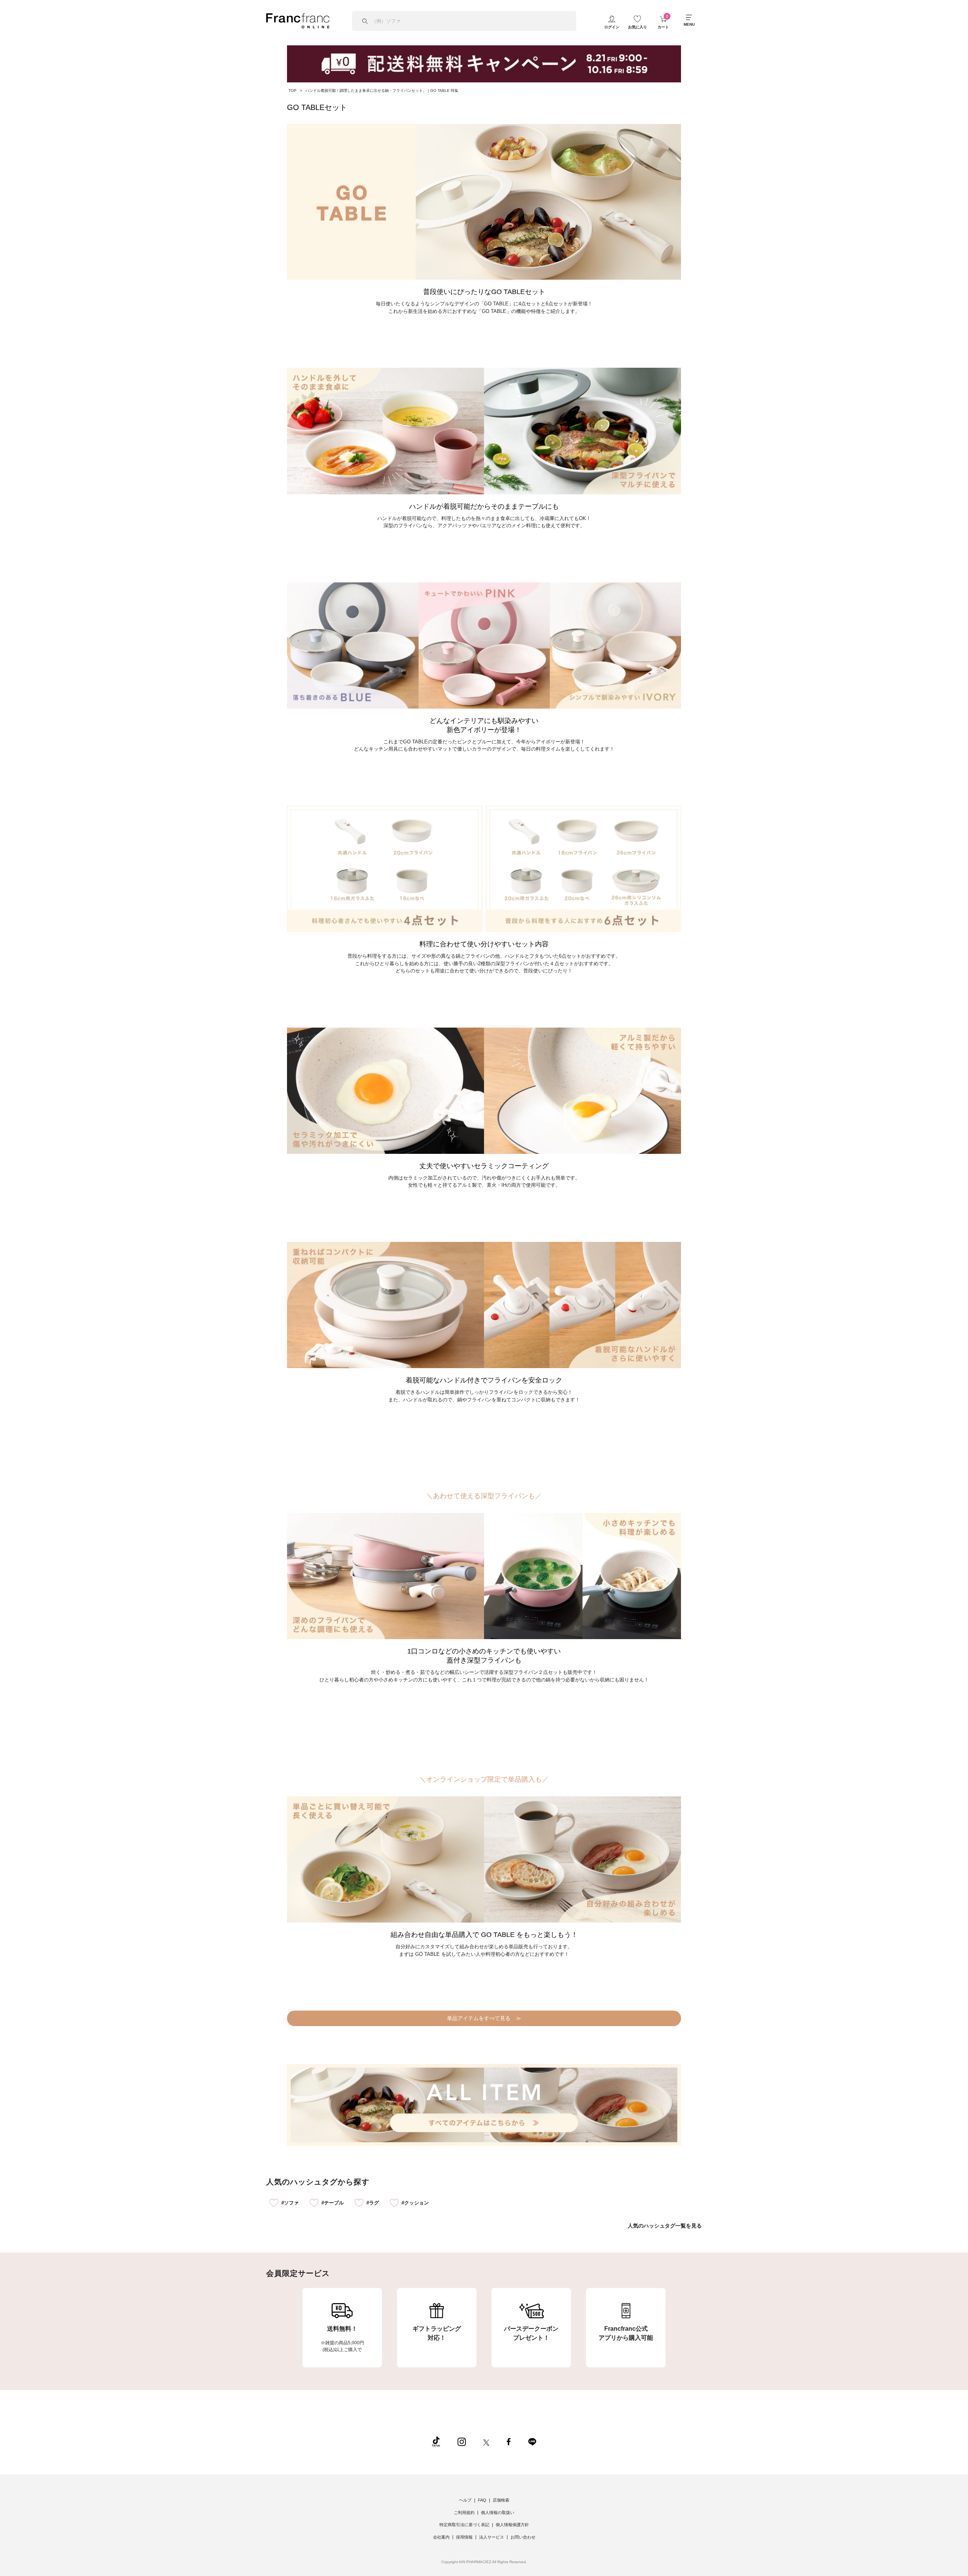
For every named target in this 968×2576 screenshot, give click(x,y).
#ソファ (290, 2203)
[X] (486, 2441)
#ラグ (373, 2203)
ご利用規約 (464, 2513)
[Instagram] (462, 2441)
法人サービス (492, 2537)
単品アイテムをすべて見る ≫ (484, 2018)
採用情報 (464, 2537)
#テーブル (333, 2203)
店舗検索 (501, 2500)
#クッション (415, 2203)
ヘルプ (465, 2500)
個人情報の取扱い (498, 2513)
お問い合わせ (523, 2537)
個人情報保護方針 (512, 2525)
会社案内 (441, 2537)
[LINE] (532, 2441)
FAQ (482, 2500)
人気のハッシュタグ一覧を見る (665, 2226)
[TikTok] (436, 2441)
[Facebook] (509, 2441)
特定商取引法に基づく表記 (464, 2525)
